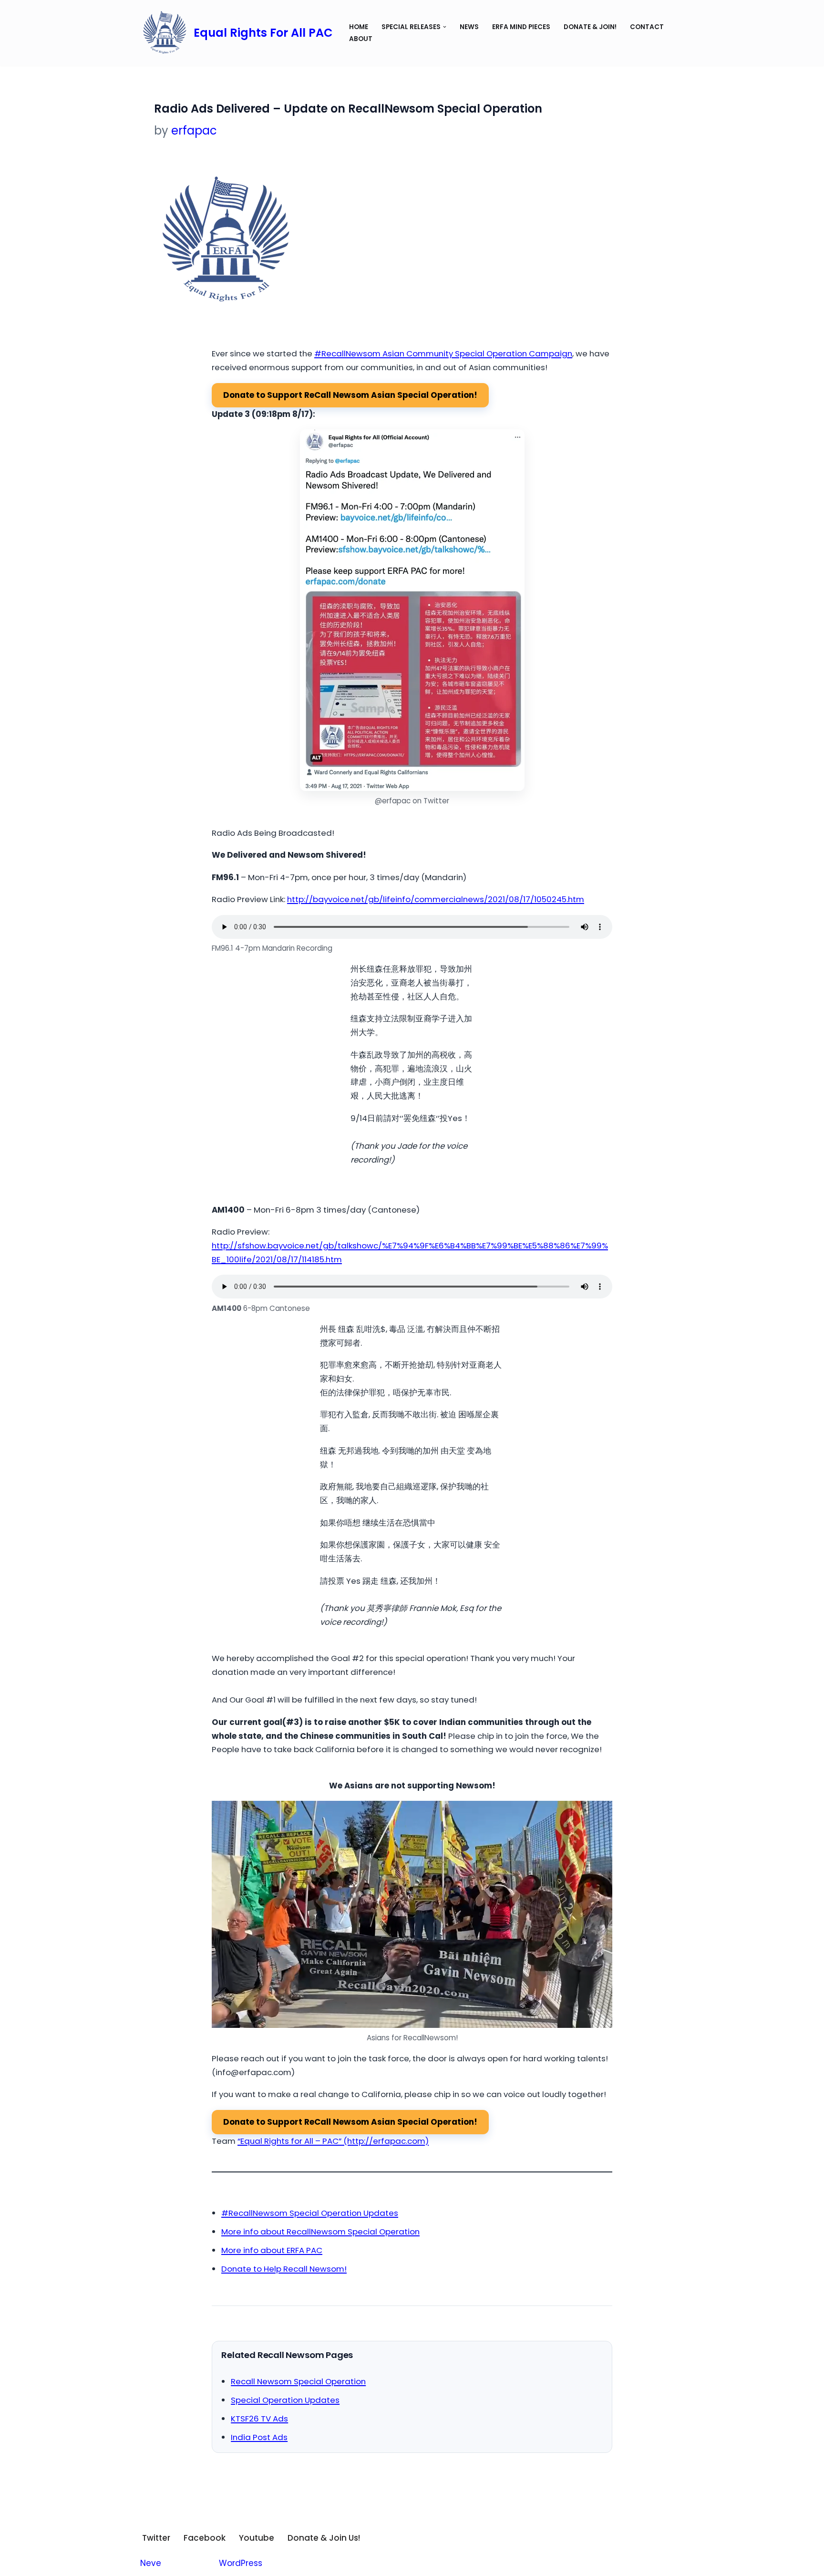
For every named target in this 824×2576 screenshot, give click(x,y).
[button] (445, 27)
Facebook (205, 2538)
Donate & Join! (590, 27)
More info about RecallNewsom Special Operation (320, 2232)
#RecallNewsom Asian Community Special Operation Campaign (443, 353)
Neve (151, 2563)
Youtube (257, 2538)
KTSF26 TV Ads (259, 2419)
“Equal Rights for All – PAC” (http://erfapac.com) (333, 2141)
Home (359, 27)
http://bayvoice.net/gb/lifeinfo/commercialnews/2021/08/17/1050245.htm (436, 899)
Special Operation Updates (285, 2400)
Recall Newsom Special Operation (298, 2381)
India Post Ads (259, 2437)
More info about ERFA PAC (272, 2250)
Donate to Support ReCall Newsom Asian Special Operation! (350, 395)
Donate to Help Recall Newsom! (284, 2269)
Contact (647, 27)
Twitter (156, 2538)
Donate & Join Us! (324, 2538)
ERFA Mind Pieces (521, 27)
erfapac (194, 130)
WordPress (241, 2563)
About (361, 39)
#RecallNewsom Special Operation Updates (310, 2213)
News (469, 27)
